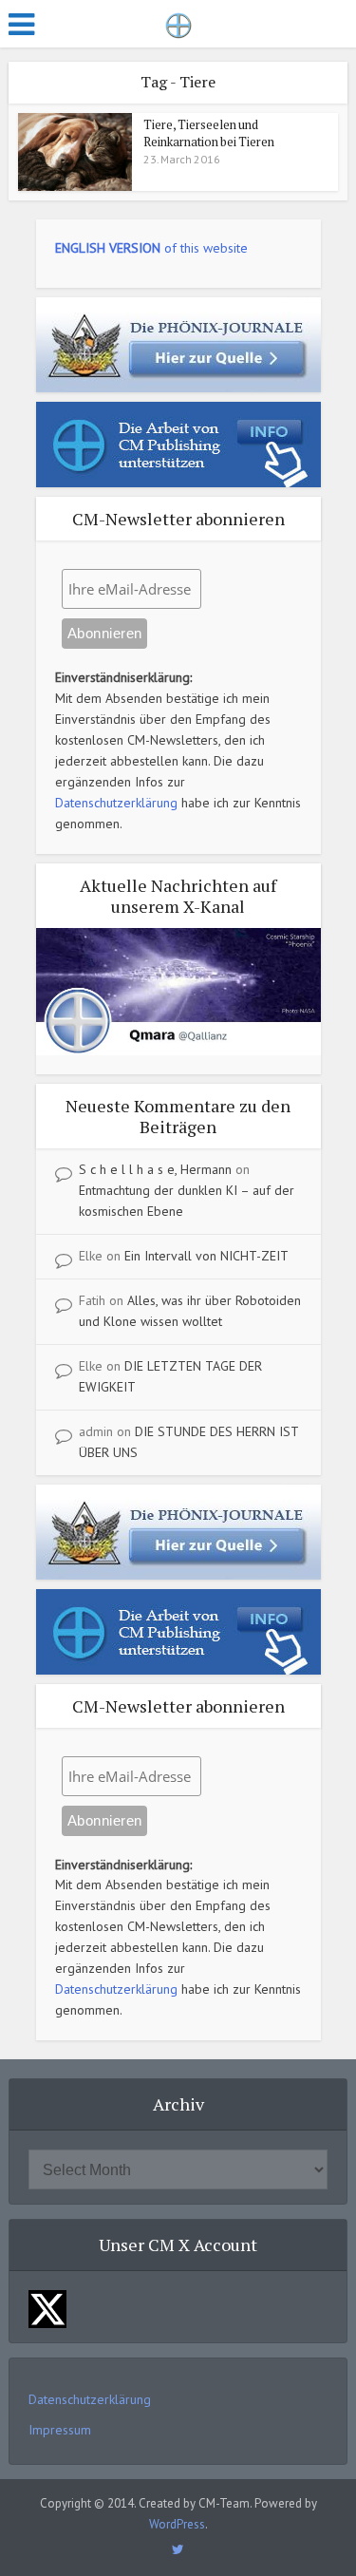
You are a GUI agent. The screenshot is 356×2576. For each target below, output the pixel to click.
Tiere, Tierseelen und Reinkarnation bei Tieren (209, 133)
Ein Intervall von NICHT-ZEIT (206, 1256)
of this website (151, 248)
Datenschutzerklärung (116, 803)
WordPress (177, 2524)
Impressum (60, 2430)
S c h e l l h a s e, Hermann (155, 1169)
